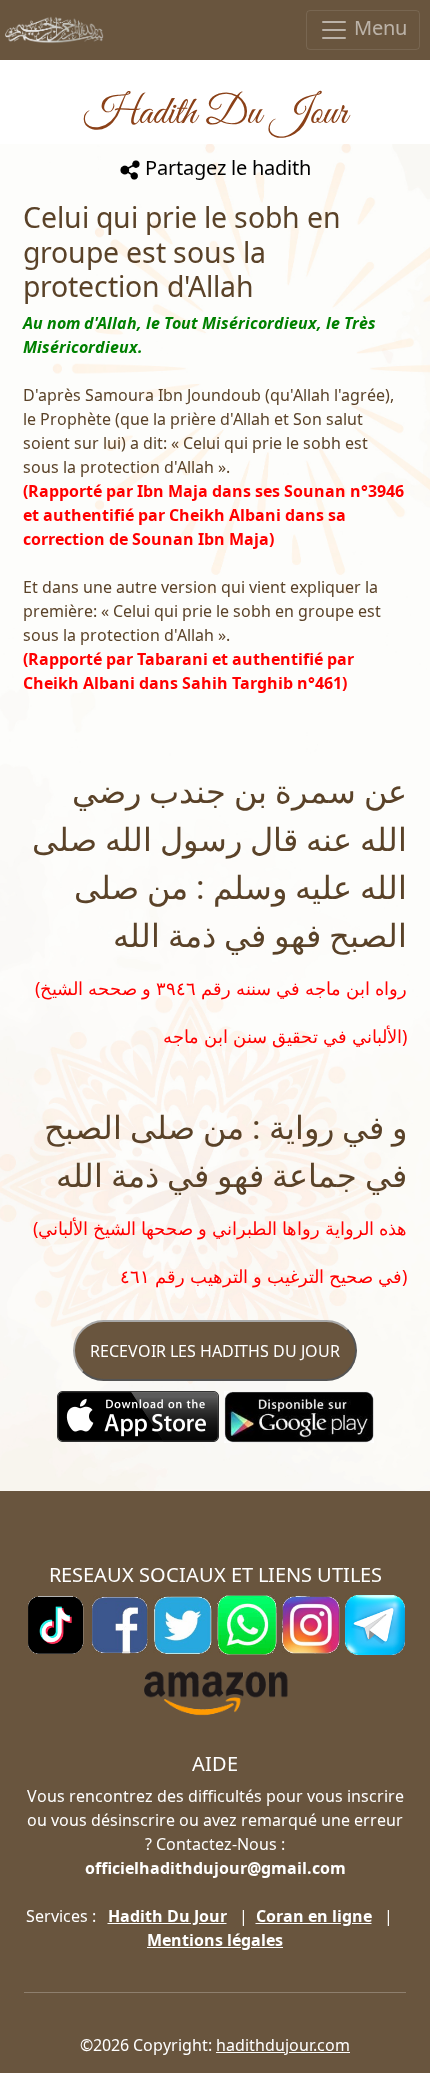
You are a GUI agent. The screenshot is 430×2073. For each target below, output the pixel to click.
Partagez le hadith (225, 167)
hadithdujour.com (283, 2045)
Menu (378, 27)
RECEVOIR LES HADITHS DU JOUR (215, 1351)
